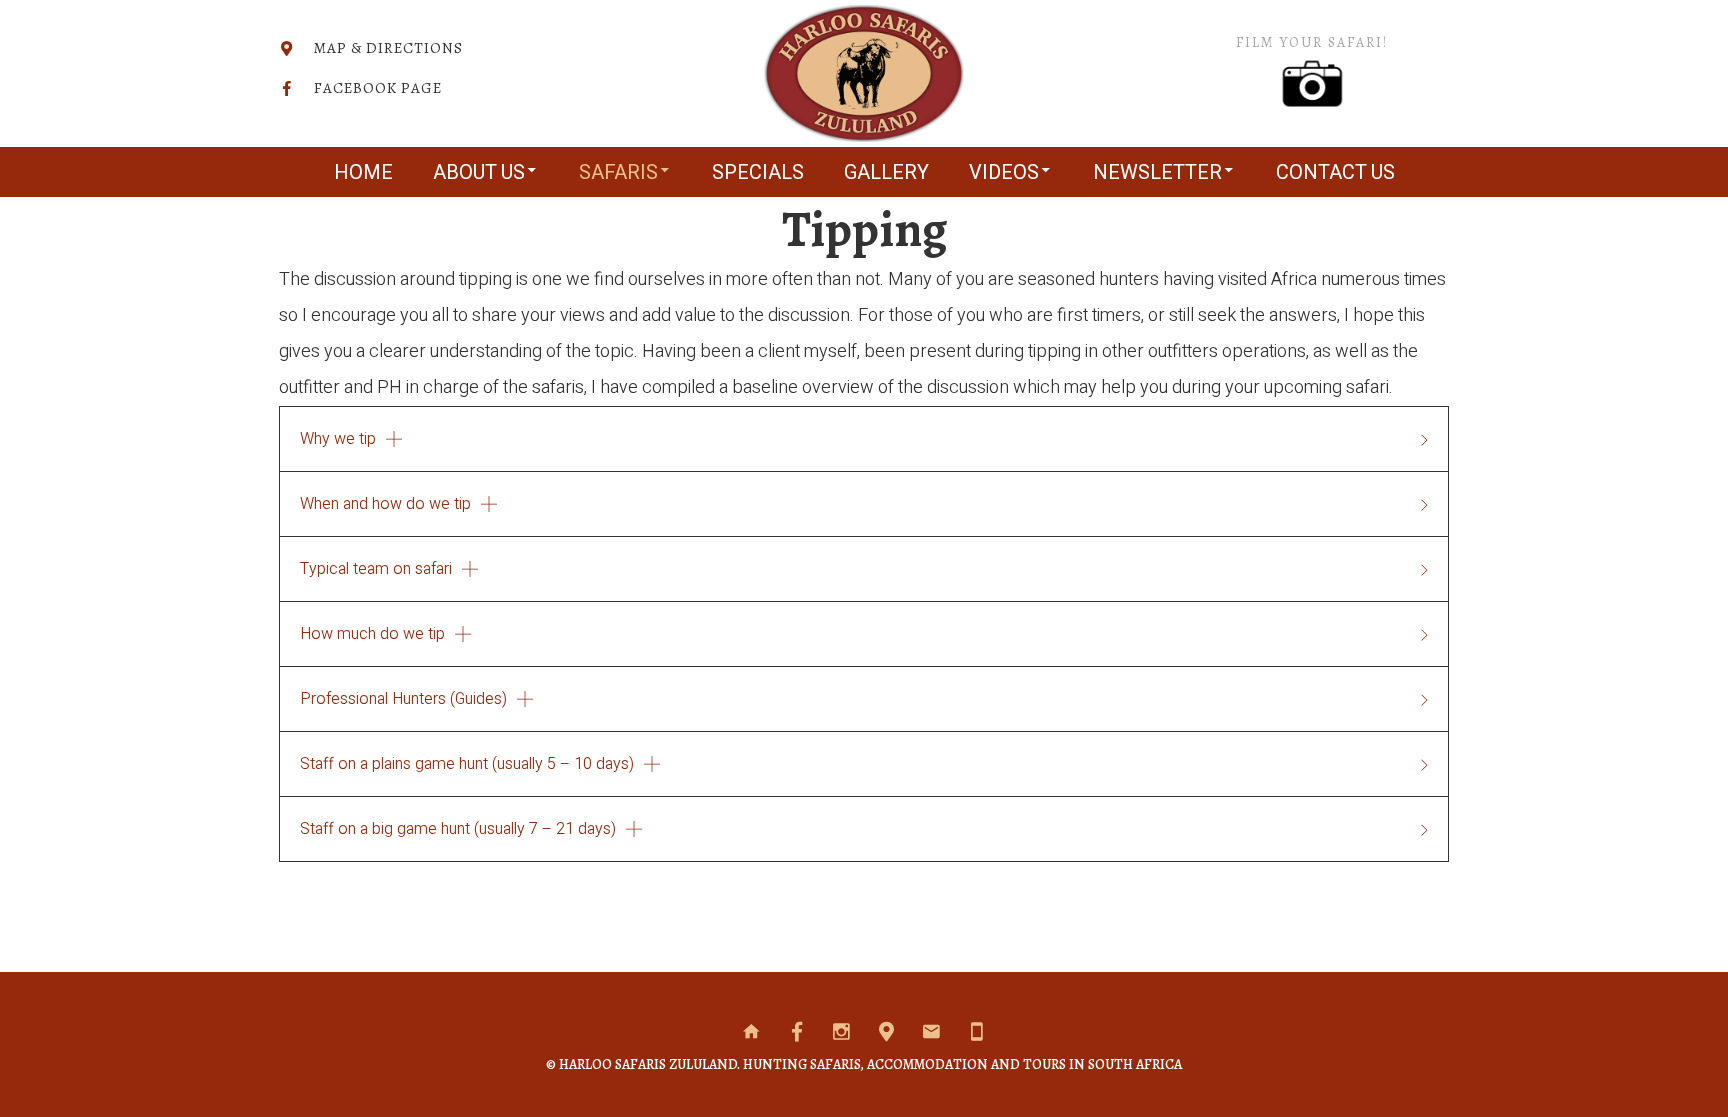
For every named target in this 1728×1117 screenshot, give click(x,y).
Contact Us (1335, 172)
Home (363, 172)
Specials (758, 172)
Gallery (886, 172)
